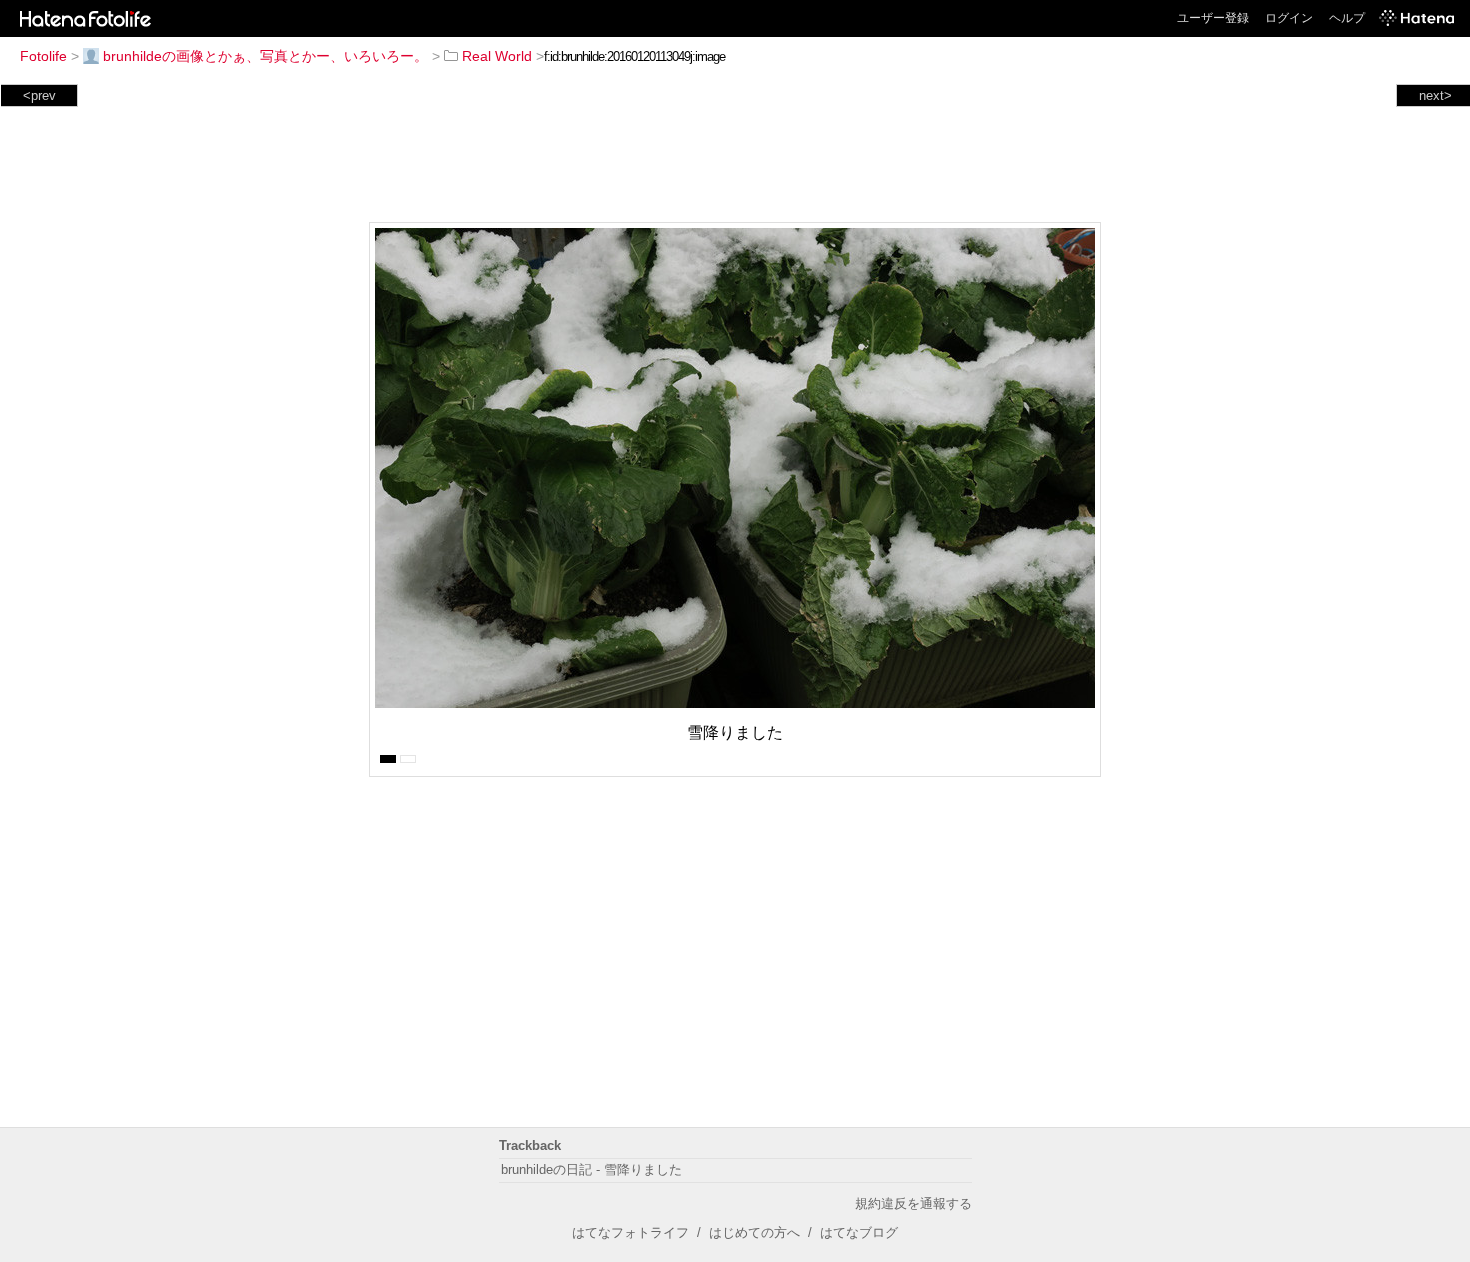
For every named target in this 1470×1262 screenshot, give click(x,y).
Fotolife (43, 56)
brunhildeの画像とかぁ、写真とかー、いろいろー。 (265, 56)
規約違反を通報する (913, 1203)
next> (1435, 95)
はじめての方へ (754, 1232)
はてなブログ (859, 1232)
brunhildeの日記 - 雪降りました (591, 1169)
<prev (39, 95)
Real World (497, 56)
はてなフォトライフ (630, 1232)
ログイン (1289, 18)
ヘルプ (1347, 18)
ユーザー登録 (1213, 18)
